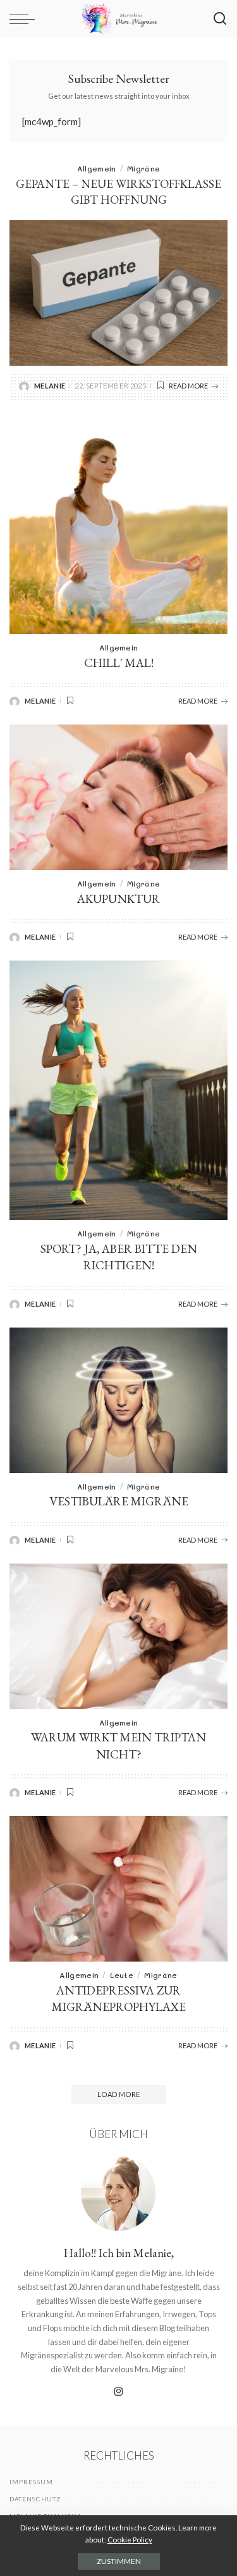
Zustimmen (119, 2561)
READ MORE (188, 386)
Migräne (143, 168)
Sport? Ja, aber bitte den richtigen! (119, 1257)
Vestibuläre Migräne (119, 1501)
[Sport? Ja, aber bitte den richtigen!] (118, 1090)
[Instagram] (119, 2392)
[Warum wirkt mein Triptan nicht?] (118, 1636)
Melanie (50, 386)
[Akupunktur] (118, 797)
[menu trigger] (25, 19)
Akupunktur (118, 899)
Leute (122, 1975)
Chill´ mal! (119, 663)
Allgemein (97, 168)
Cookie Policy (130, 2540)
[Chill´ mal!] (118, 525)
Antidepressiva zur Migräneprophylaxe (119, 1999)
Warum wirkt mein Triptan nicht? (118, 1746)
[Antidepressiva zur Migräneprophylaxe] (118, 1889)
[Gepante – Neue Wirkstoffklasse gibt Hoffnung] (118, 293)
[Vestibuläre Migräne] (118, 1400)
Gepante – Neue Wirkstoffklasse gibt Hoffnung (118, 192)
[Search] (220, 19)
